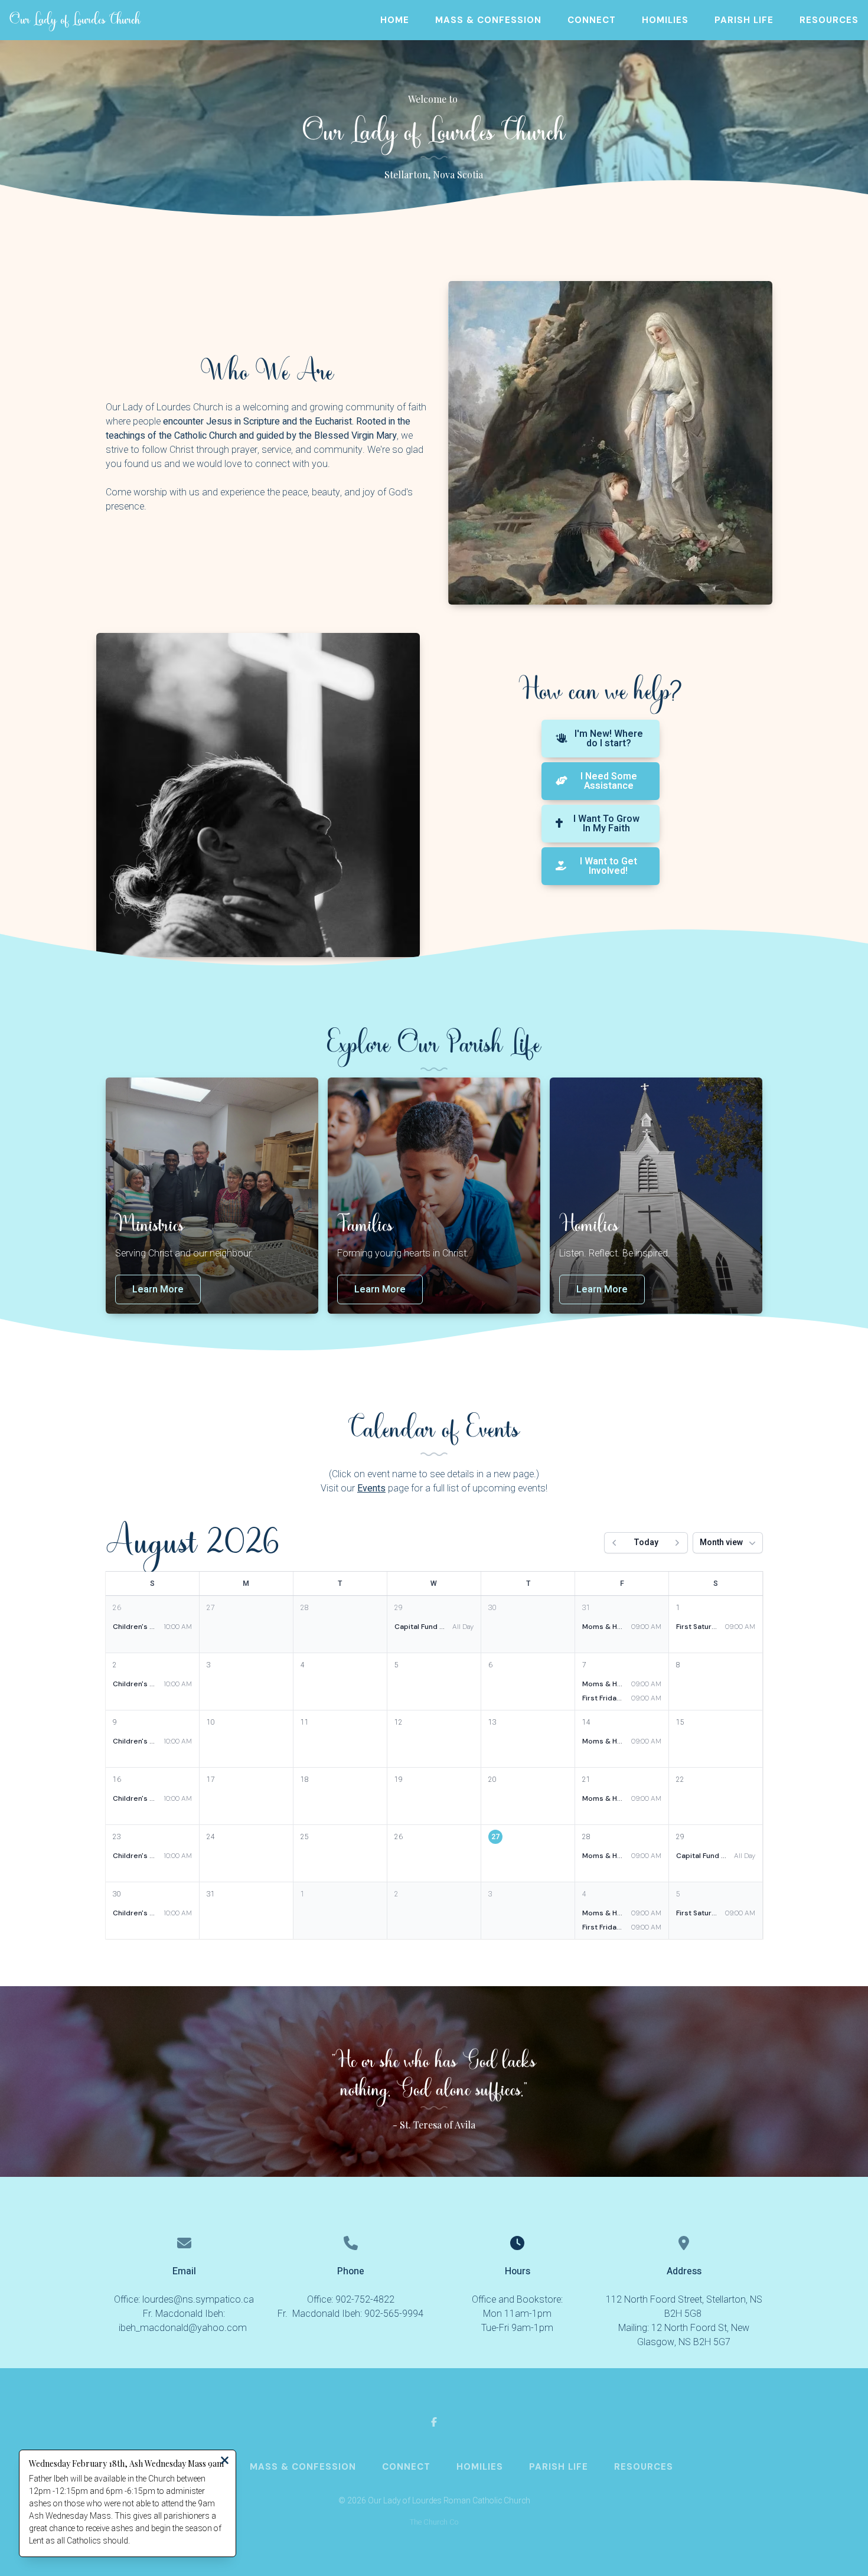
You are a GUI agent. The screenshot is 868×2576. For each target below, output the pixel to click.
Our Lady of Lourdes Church (75, 20)
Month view (721, 1542)
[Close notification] (225, 2462)
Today (646, 1542)
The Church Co (434, 2522)
